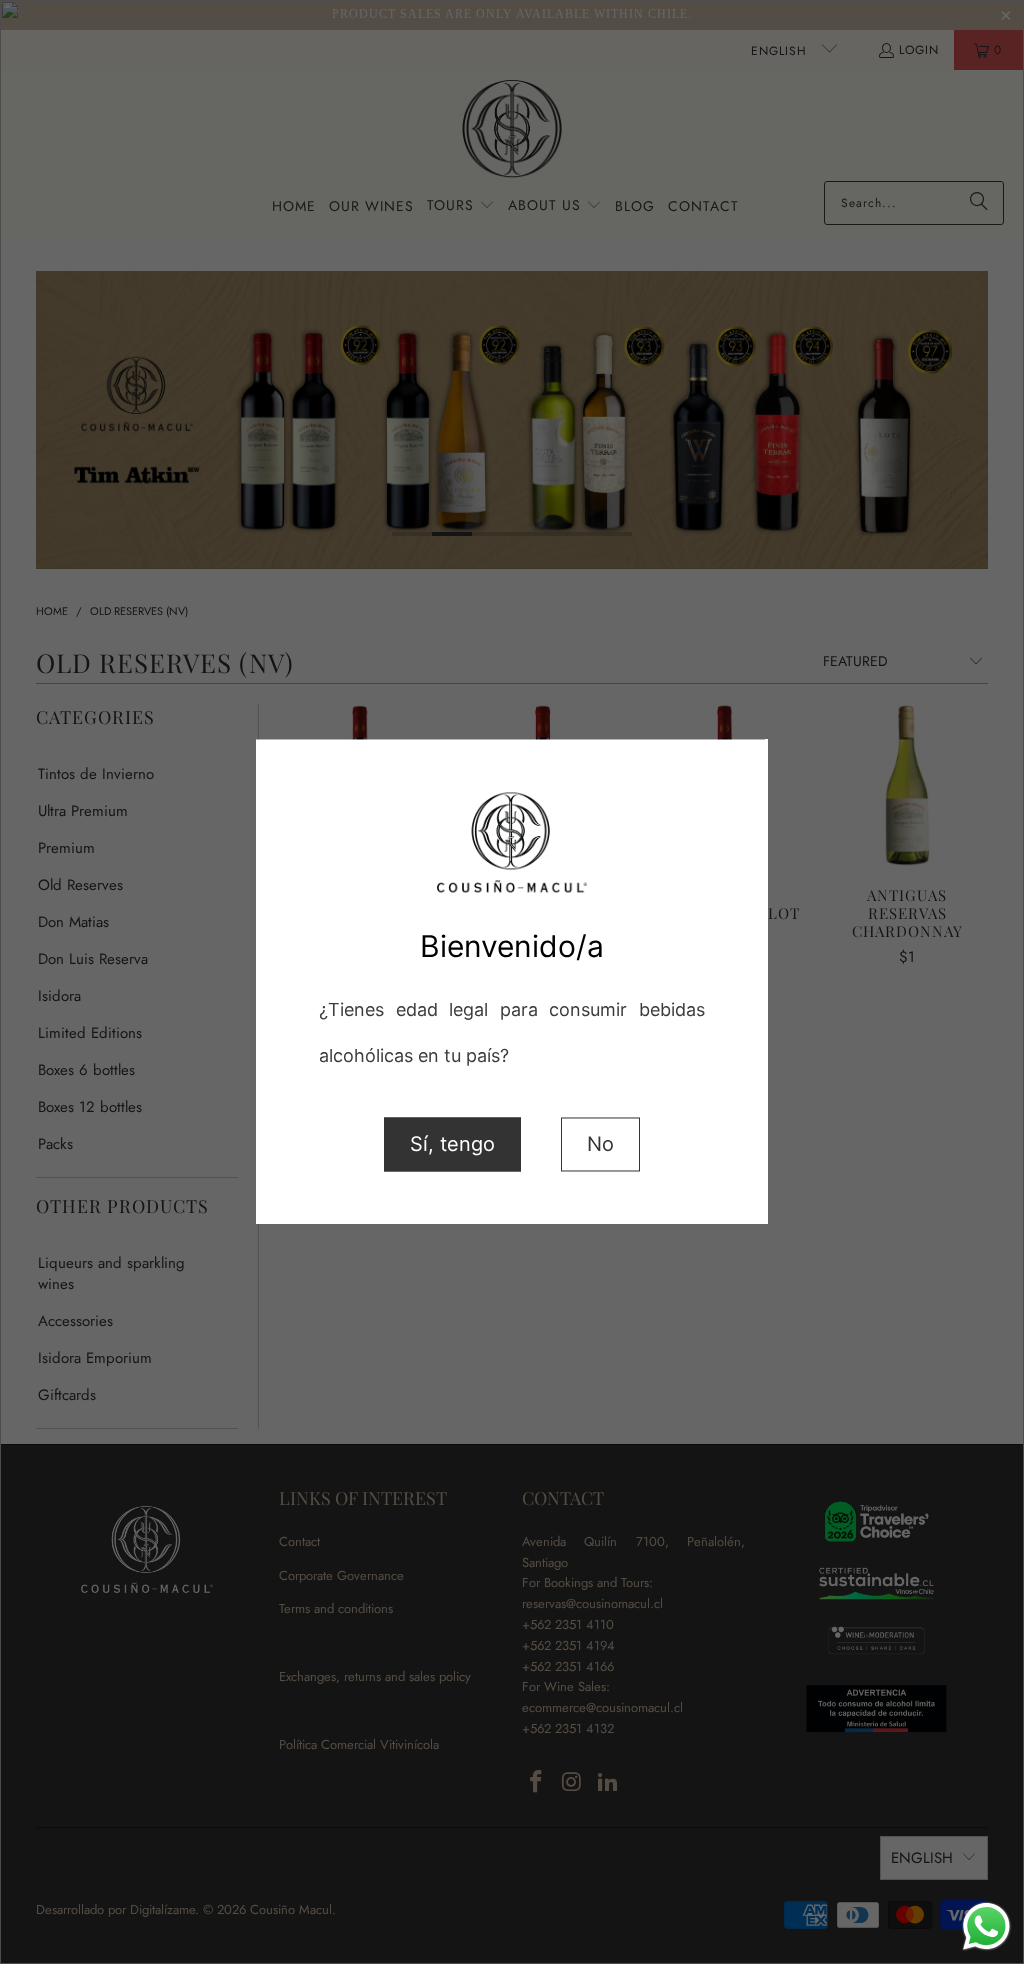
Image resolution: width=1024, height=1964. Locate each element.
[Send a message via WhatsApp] (986, 1926)
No (600, 1145)
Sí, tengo (452, 1145)
